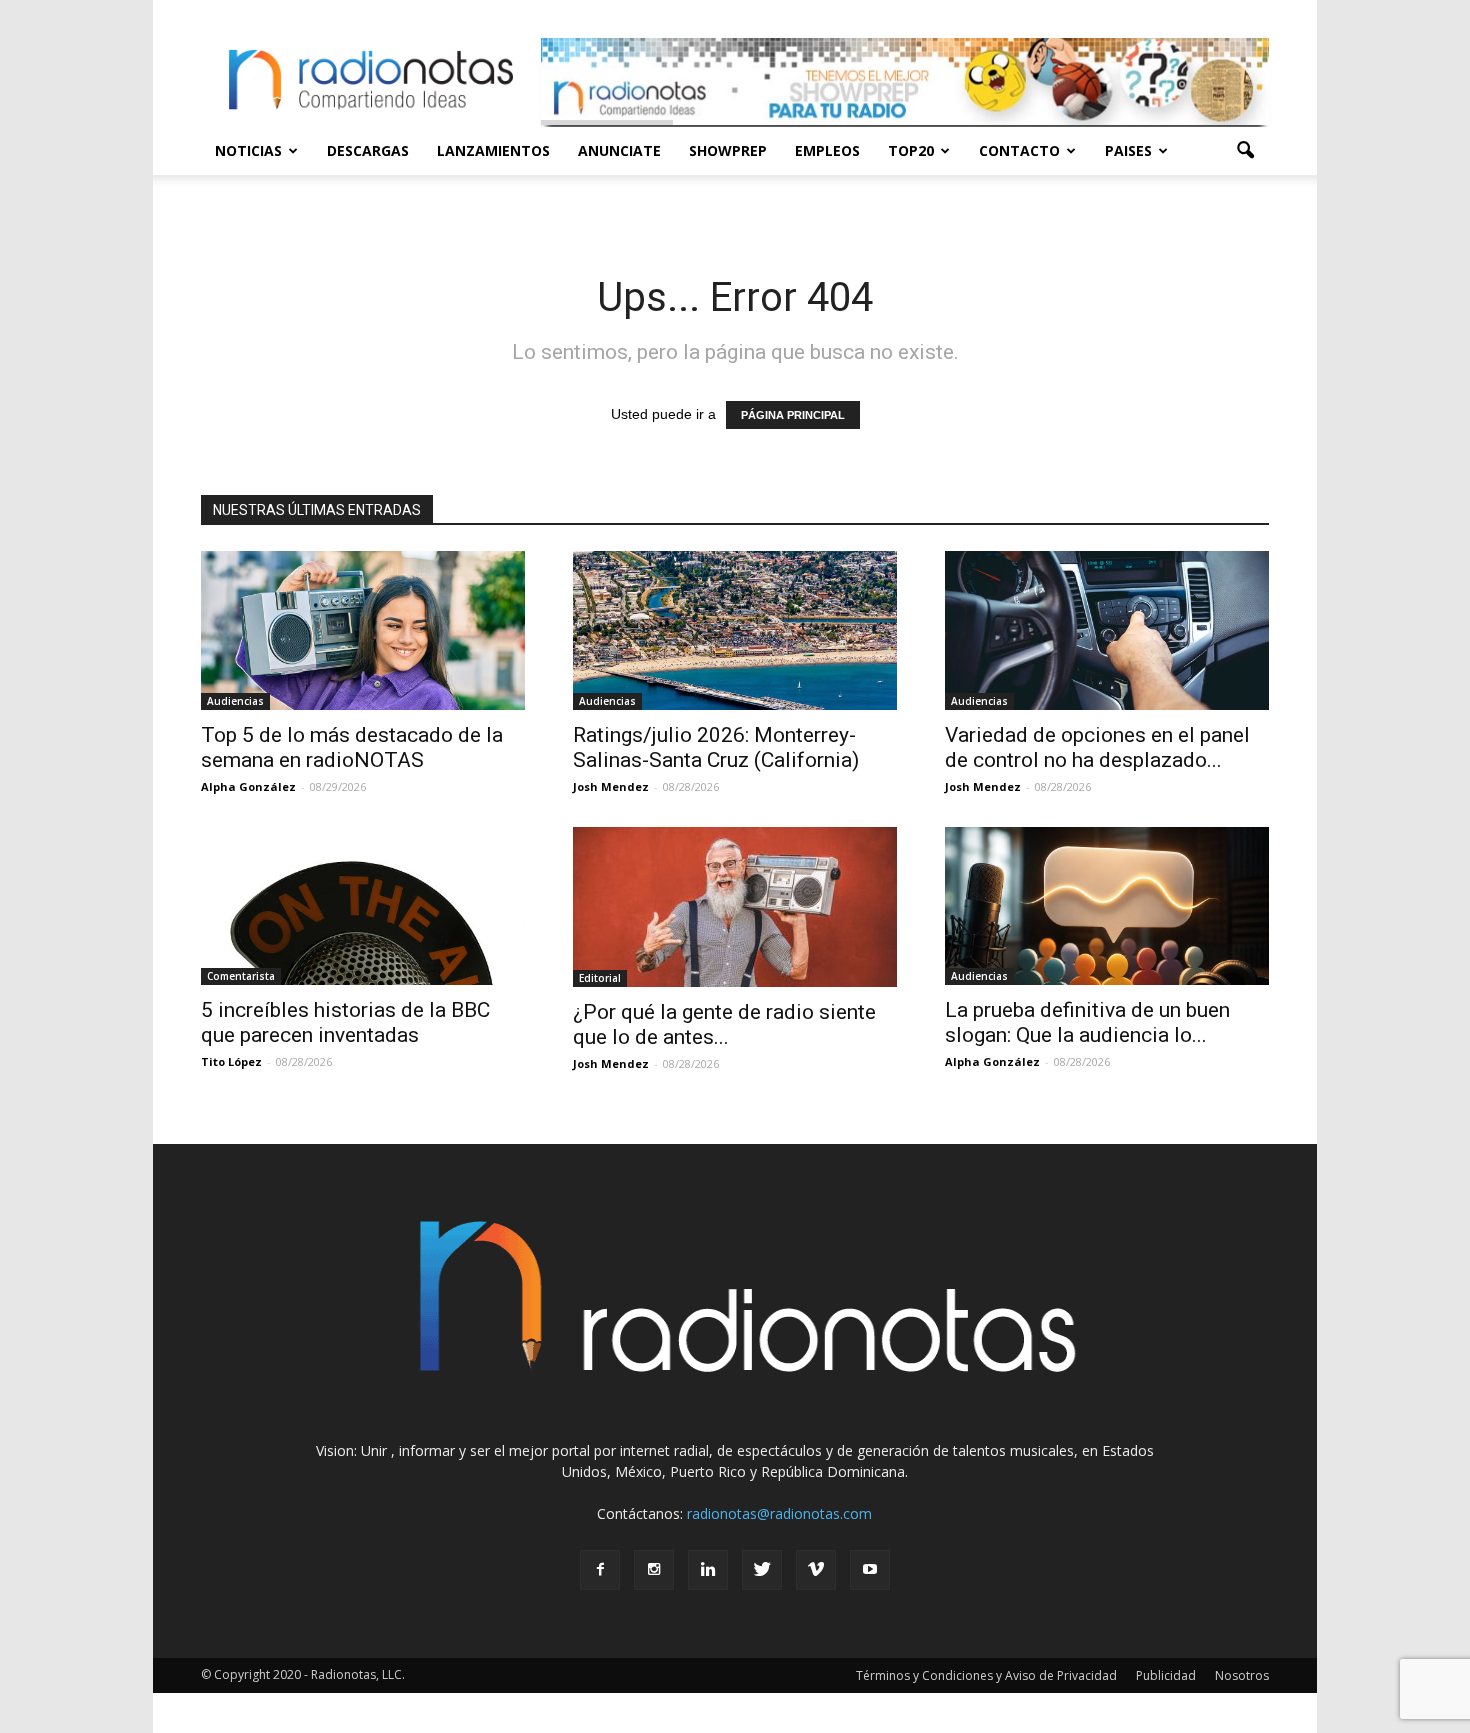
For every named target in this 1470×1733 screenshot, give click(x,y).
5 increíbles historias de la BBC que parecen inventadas (345, 1022)
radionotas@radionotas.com (779, 1513)
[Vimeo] (816, 1570)
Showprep (728, 150)
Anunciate (619, 150)
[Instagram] (654, 1570)
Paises (1128, 150)
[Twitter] (762, 1570)
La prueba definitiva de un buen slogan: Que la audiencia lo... (1087, 1022)
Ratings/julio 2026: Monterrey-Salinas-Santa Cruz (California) (716, 747)
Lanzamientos (493, 150)
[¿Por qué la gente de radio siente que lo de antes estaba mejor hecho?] (735, 907)
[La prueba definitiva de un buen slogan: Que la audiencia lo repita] (1107, 906)
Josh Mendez (611, 786)
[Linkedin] (708, 1570)
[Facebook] (600, 1570)
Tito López (231, 1061)
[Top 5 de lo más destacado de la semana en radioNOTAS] (363, 630)
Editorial (600, 978)
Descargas (368, 150)
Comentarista (241, 976)
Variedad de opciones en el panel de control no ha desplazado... (1097, 747)
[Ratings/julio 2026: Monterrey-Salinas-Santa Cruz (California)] (735, 630)
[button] (1245, 151)
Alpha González (248, 786)
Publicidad (1166, 1675)
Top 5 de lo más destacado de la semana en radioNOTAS (352, 747)
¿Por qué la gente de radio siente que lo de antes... (724, 1024)
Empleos (827, 150)
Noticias (248, 150)
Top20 (911, 150)
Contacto (1019, 150)
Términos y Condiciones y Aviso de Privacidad (986, 1675)
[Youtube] (870, 1570)
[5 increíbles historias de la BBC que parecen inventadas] (363, 906)
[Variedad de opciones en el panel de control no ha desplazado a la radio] (1107, 630)
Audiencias (235, 701)
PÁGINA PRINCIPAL (793, 415)
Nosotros (1242, 1675)
